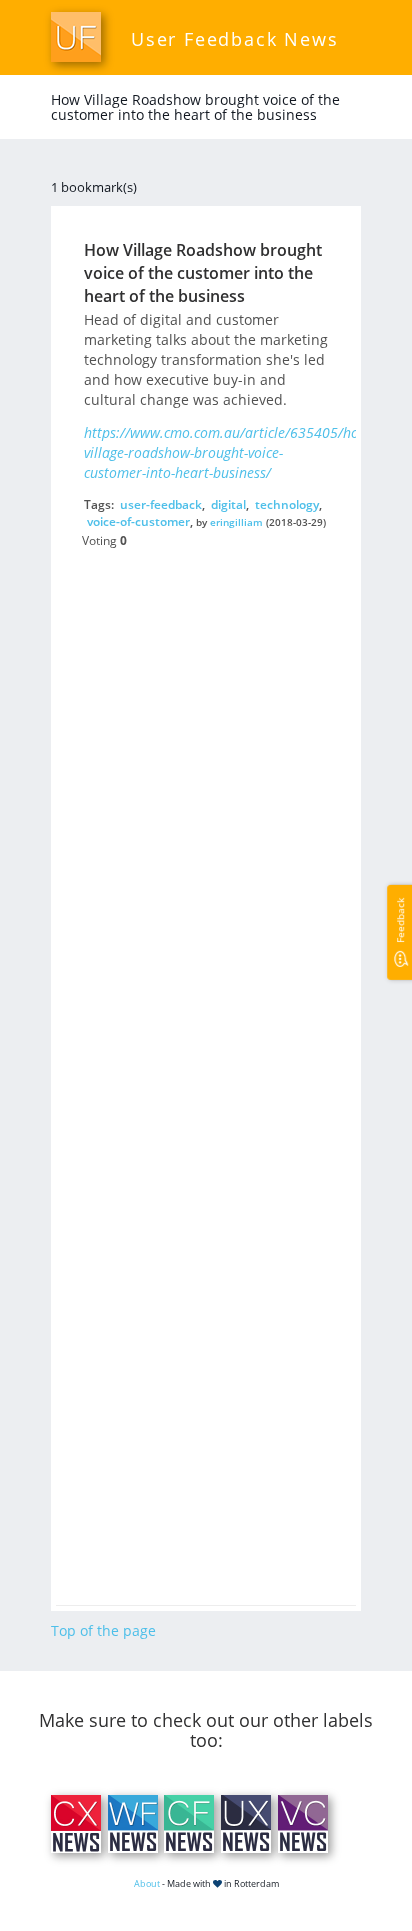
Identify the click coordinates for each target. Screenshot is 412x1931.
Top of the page (103, 1630)
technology (287, 504)
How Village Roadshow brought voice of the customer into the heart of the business (203, 273)
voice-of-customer (138, 521)
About (147, 1883)
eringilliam (236, 522)
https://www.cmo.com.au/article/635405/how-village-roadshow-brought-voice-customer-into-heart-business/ (228, 452)
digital (228, 504)
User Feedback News (234, 39)
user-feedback (161, 504)
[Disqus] (205, 804)
